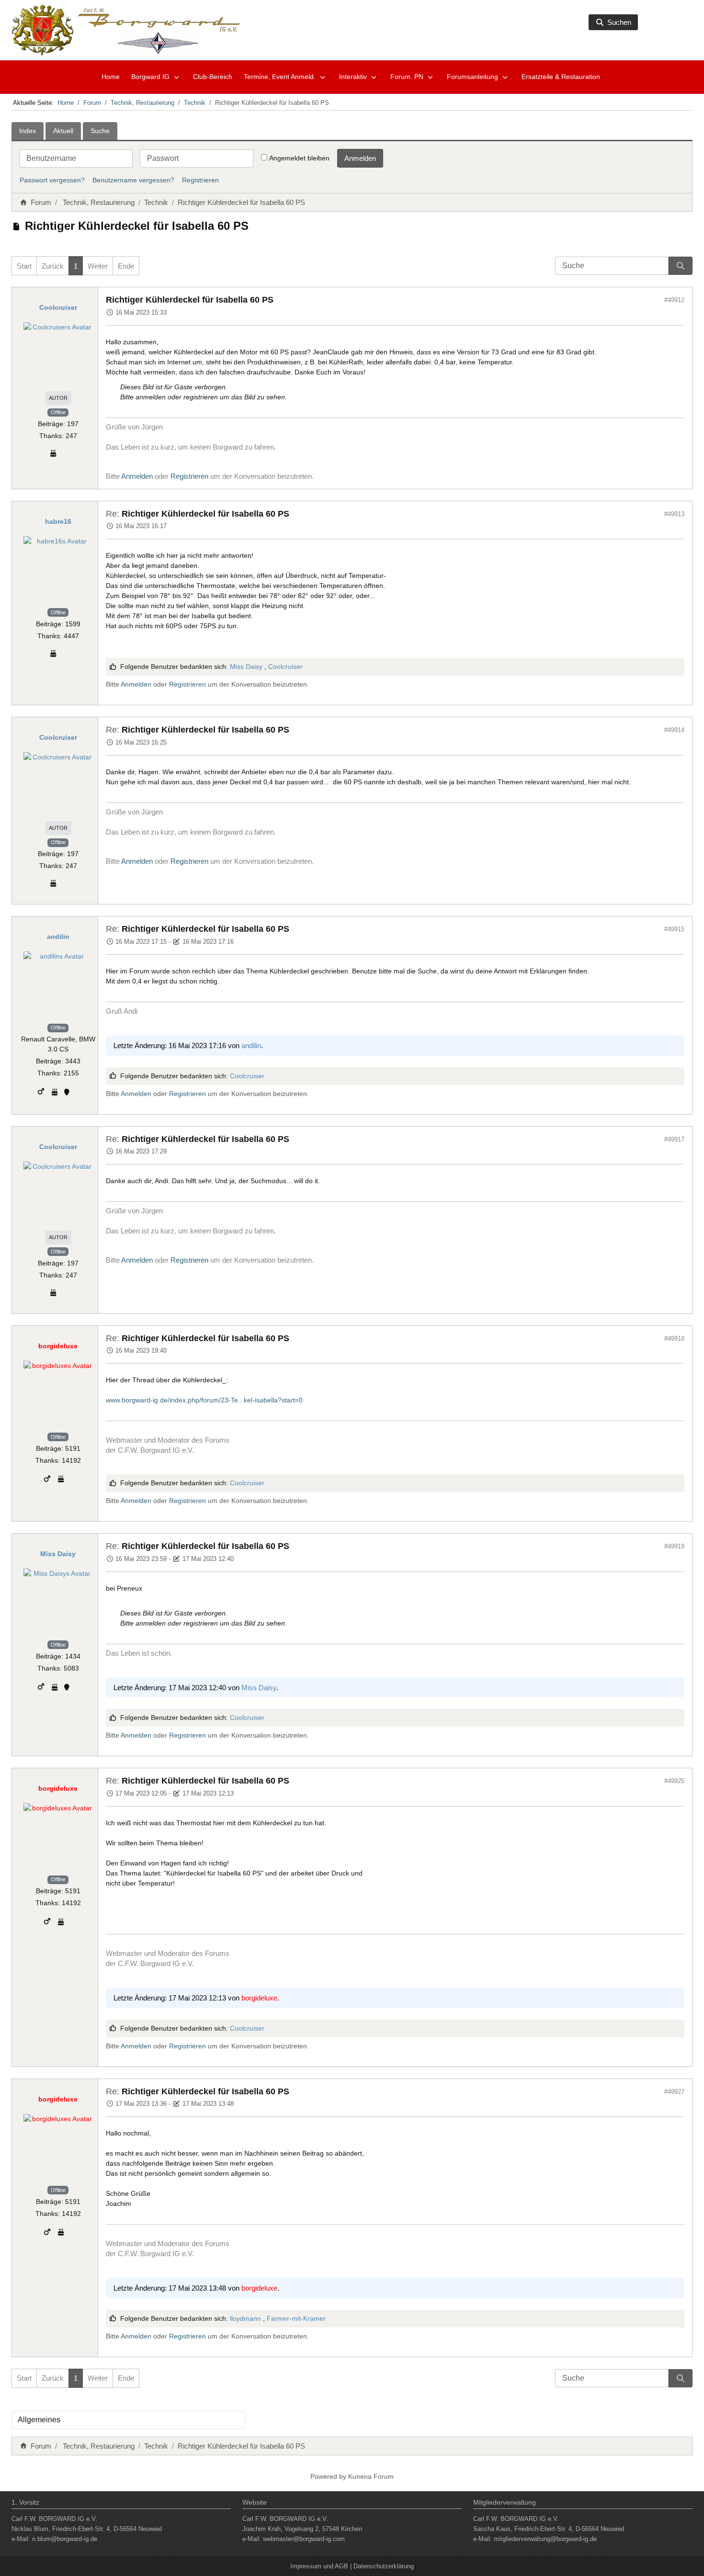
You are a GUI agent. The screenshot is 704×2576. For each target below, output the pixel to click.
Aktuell (63, 131)
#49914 (674, 730)
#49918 (674, 1339)
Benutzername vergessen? (133, 180)
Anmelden (360, 158)
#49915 (674, 929)
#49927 (674, 2092)
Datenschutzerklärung (384, 2566)
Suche (100, 131)
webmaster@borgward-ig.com (304, 2539)
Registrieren (200, 180)
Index (28, 131)
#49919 (674, 1546)
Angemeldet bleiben (299, 158)
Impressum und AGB (319, 2566)
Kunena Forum (371, 2476)
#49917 (674, 1139)
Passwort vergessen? (52, 180)
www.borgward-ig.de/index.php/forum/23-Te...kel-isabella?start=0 (204, 1400)
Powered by (328, 2476)
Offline (58, 412)
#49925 (674, 1781)
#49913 (674, 514)
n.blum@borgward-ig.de (65, 2539)
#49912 (674, 300)
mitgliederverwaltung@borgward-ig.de (545, 2539)
